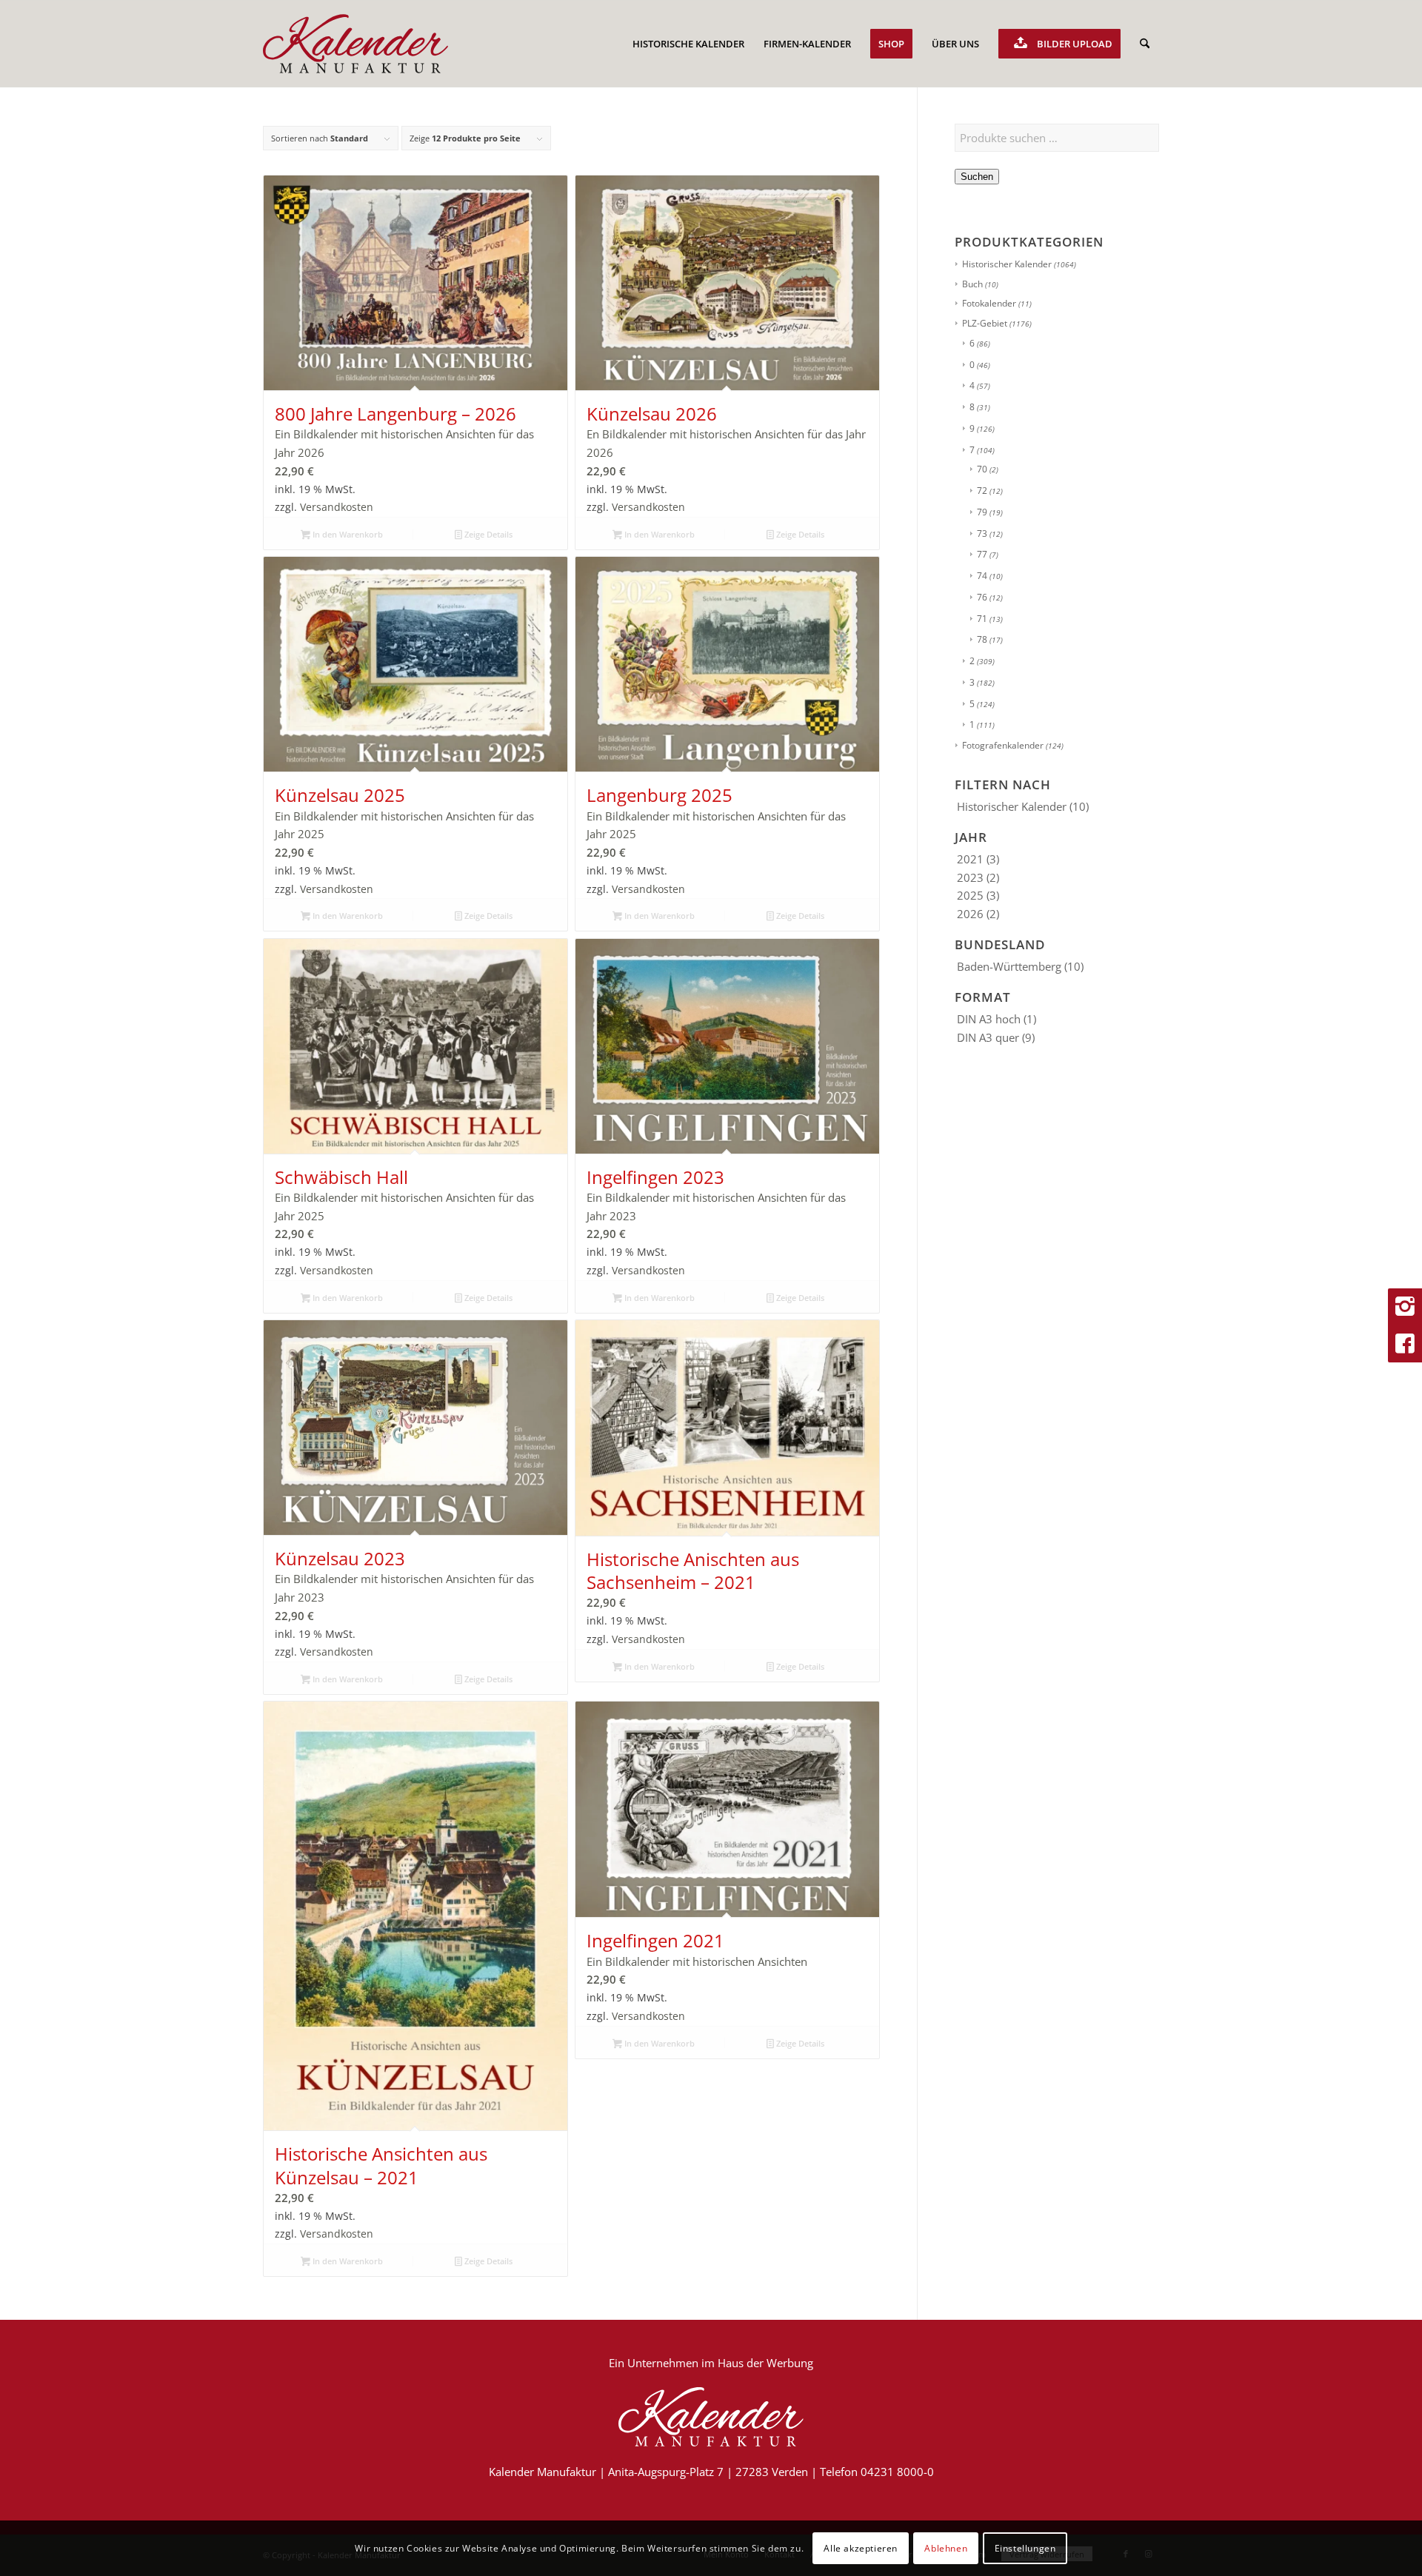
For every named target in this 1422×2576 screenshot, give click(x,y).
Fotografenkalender (1003, 745)
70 (982, 469)
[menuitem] (688, 44)
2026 (970, 914)
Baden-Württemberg (1009, 966)
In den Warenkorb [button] (347, 534)
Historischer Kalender (1007, 264)
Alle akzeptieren (861, 2547)
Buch (972, 284)
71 (982, 619)
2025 (970, 895)
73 (982, 533)
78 (982, 639)
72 (982, 491)
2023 (970, 877)
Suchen (977, 177)
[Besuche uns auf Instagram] (1405, 1307)
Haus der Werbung (765, 2363)
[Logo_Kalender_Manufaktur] (355, 44)
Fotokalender (989, 303)
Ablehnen (946, 2547)
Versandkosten (337, 507)
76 (982, 597)
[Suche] (1145, 44)
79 (982, 512)
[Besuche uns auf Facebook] (1405, 1344)
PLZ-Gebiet (985, 323)
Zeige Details (487, 534)
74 (982, 576)
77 (982, 554)
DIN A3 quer (988, 1037)
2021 (970, 859)
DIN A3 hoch (989, 1019)
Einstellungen (1025, 2547)
